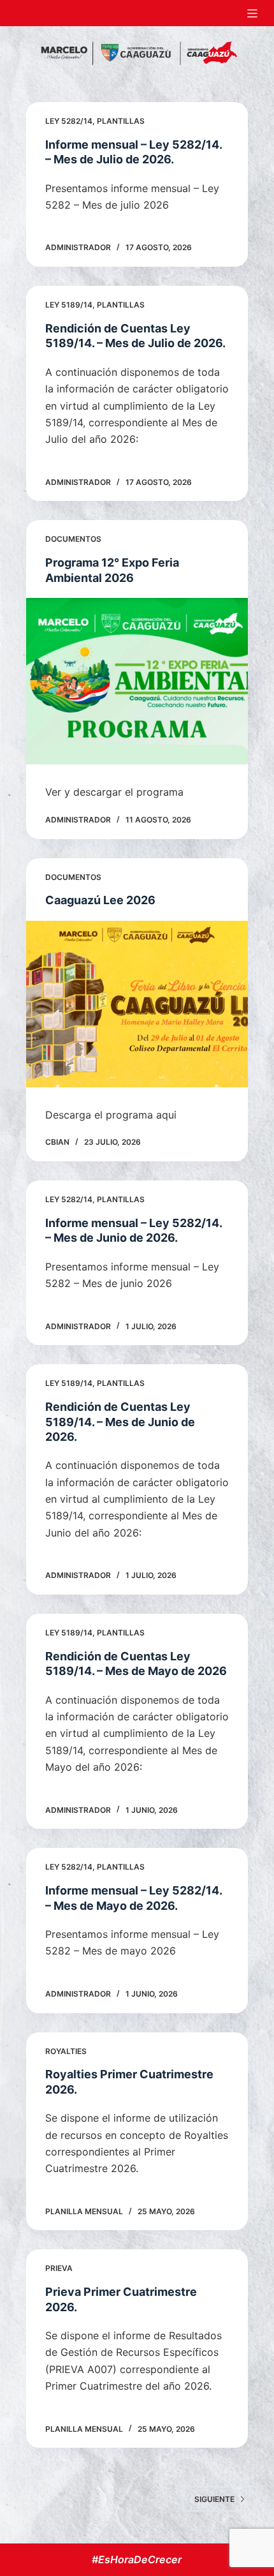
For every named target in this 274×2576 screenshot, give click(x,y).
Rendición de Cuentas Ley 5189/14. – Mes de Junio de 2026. (120, 1422)
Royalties (66, 2051)
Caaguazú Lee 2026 (100, 900)
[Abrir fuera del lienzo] (252, 13)
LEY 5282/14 (69, 121)
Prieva (59, 2268)
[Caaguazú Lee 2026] (137, 1004)
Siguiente (214, 2499)
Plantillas (121, 121)
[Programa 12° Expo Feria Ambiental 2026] (137, 681)
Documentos (73, 539)
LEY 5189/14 (69, 305)
